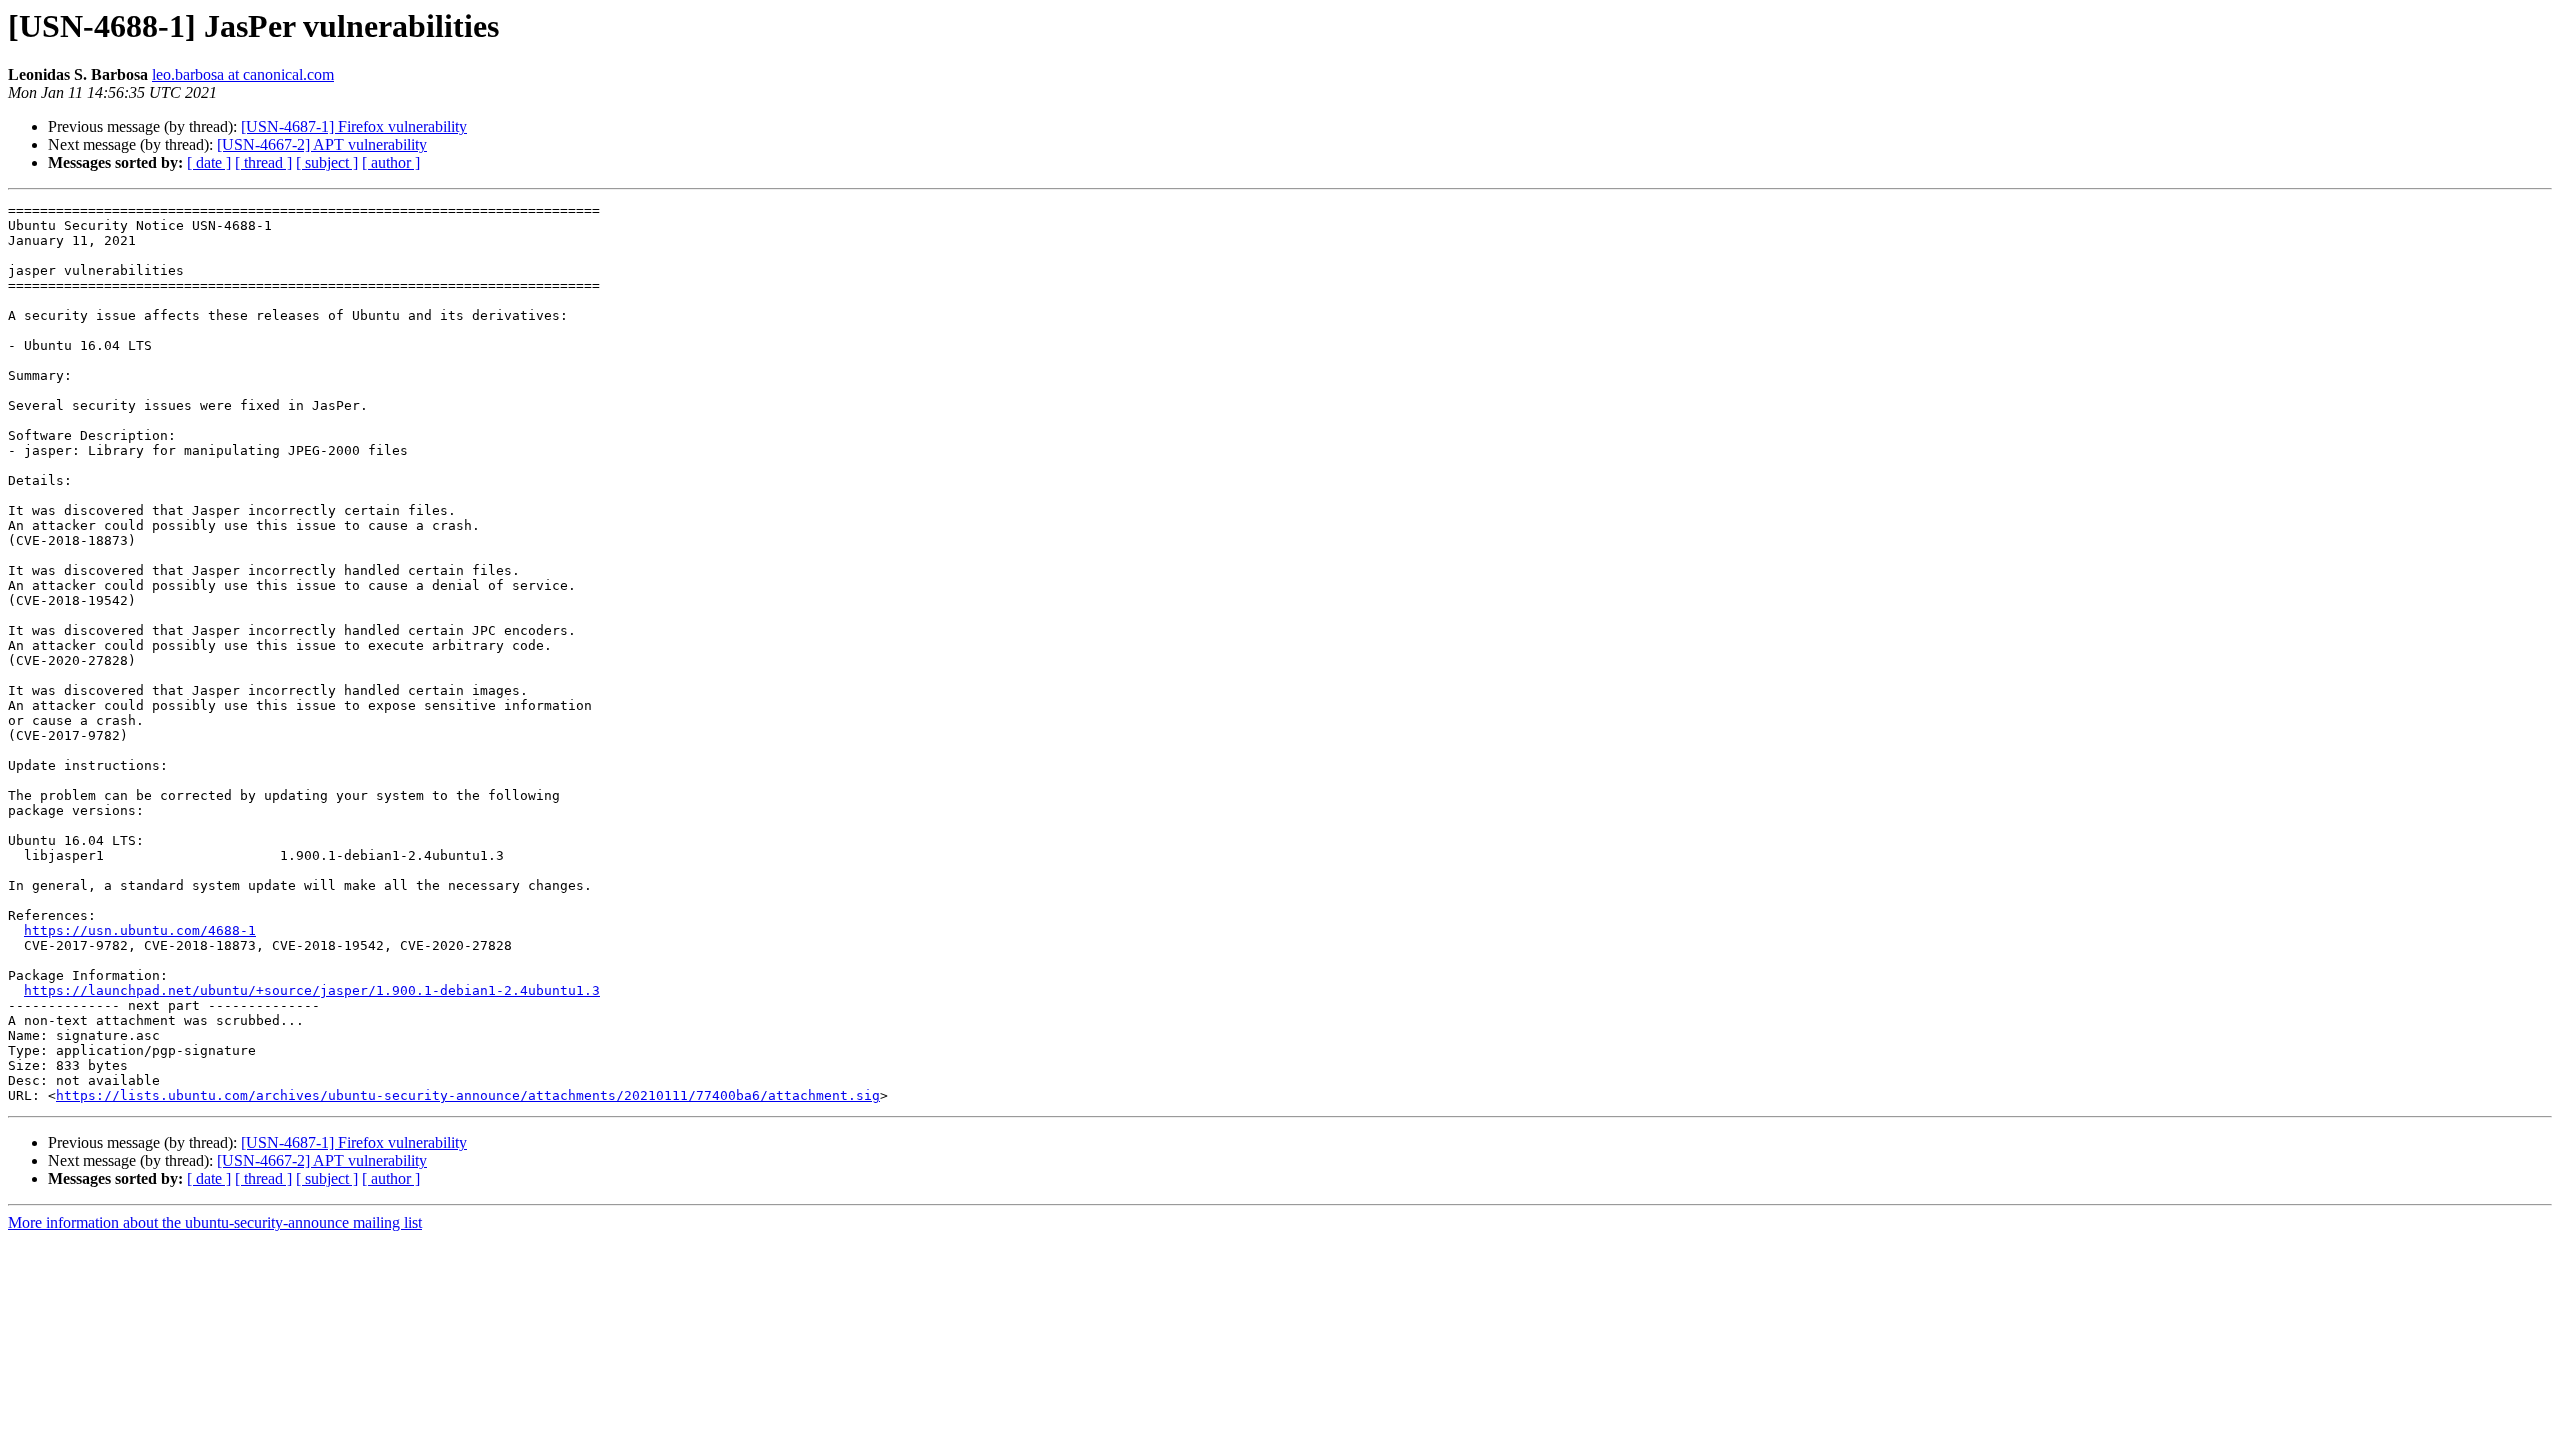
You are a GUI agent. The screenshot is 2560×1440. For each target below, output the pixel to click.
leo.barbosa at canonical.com (243, 74)
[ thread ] (263, 162)
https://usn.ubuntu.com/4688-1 (140, 930)
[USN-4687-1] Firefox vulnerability (354, 126)
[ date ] (209, 162)
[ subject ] (327, 162)
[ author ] (391, 162)
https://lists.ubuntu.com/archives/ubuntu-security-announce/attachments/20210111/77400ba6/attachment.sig (468, 1095)
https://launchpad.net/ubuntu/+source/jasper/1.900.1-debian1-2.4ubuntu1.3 (312, 990)
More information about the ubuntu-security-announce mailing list (215, 1222)
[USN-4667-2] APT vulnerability (322, 144)
